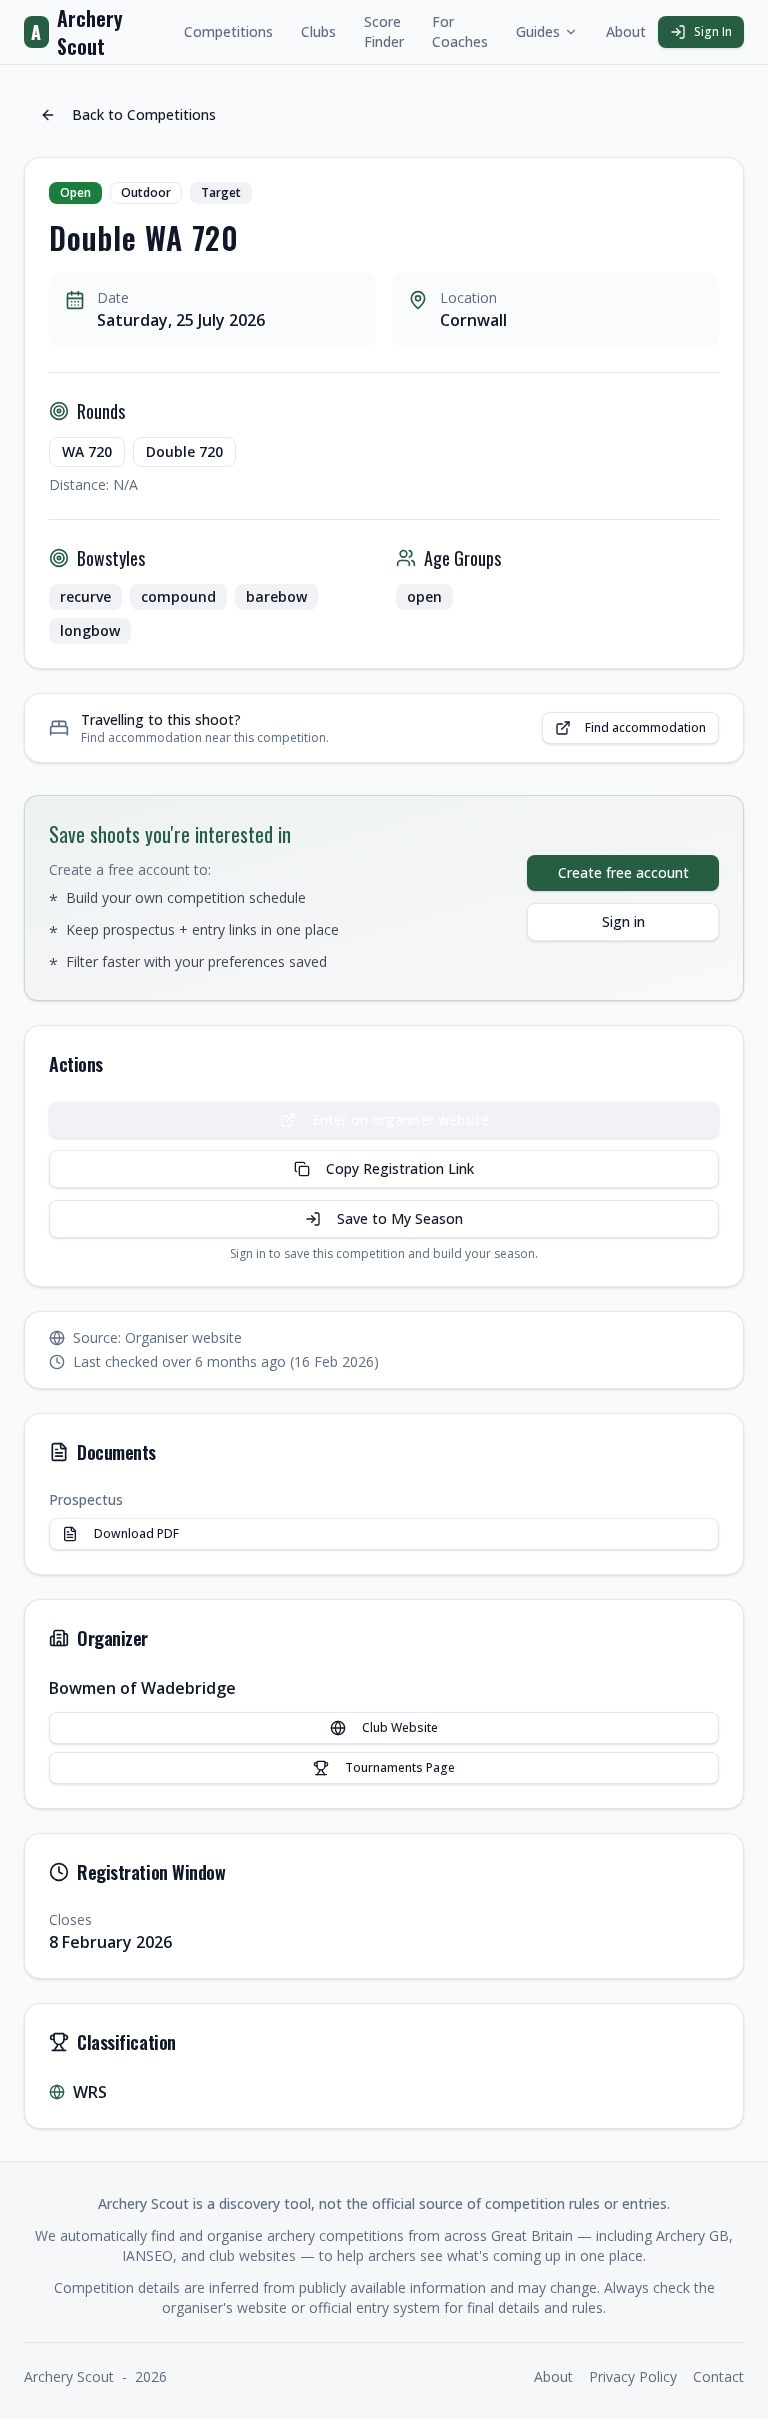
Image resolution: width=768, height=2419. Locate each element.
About (626, 31)
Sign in (623, 921)
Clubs (318, 31)
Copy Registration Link (400, 1168)
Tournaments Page (400, 1767)
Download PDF (136, 1533)
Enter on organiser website (415, 1124)
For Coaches (460, 31)
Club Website (400, 1727)
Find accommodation (645, 727)
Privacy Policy (633, 2376)
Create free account (623, 872)
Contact (718, 2376)
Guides (538, 31)
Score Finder (384, 31)
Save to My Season (400, 1218)
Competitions (228, 31)
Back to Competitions (144, 114)
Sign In (713, 31)
